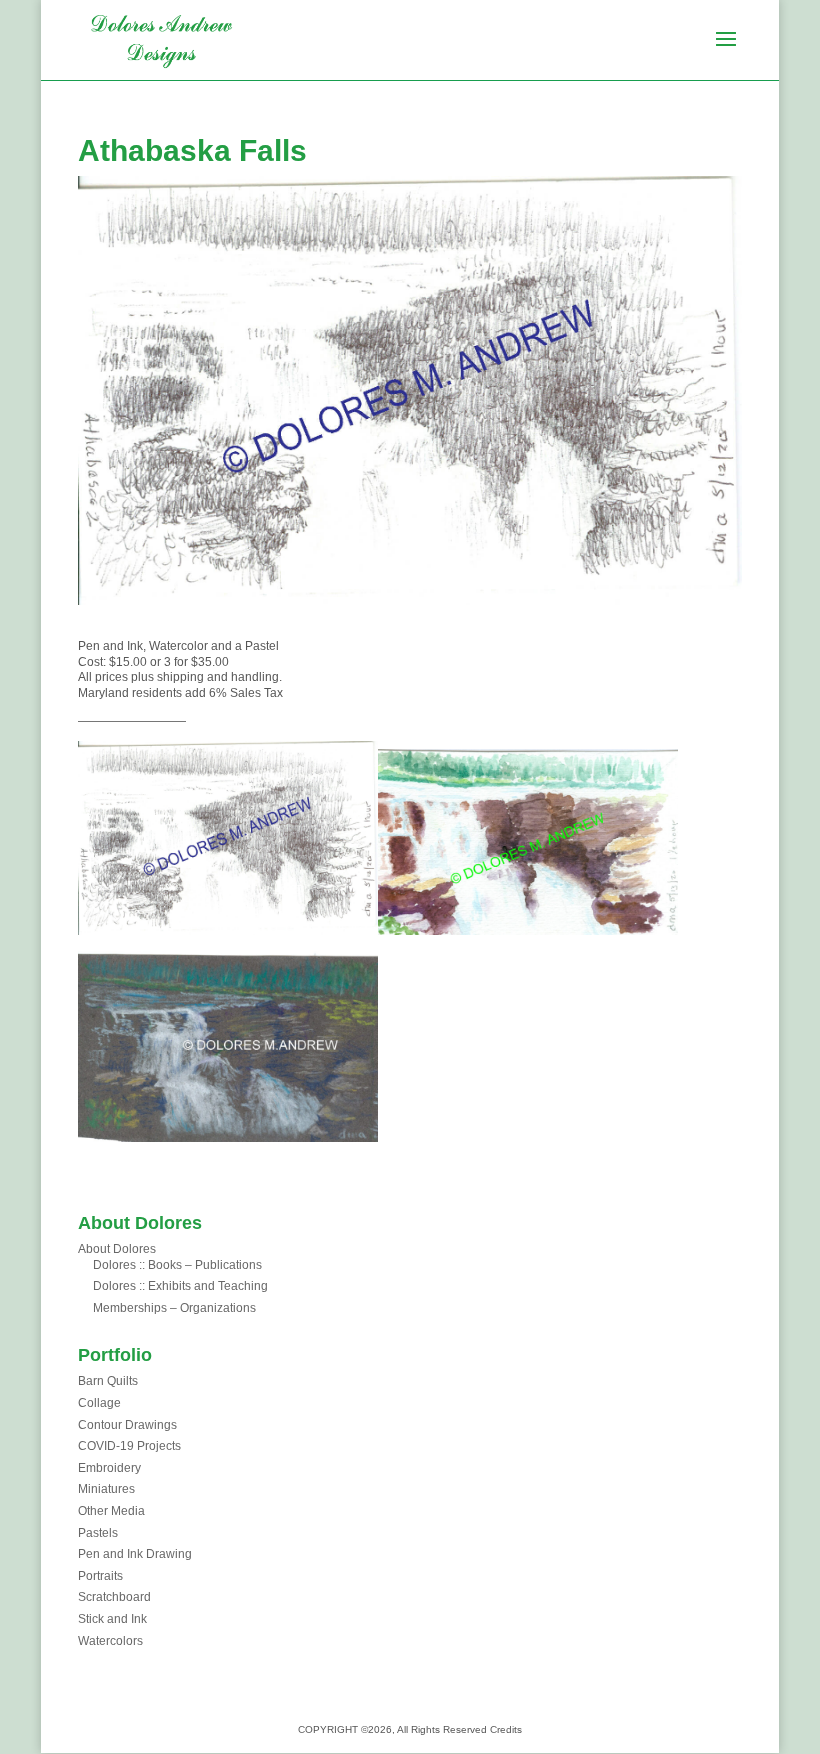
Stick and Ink (112, 1619)
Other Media (111, 1511)
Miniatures (106, 1489)
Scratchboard (114, 1597)
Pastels (98, 1533)
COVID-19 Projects (129, 1446)
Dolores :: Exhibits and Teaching (180, 1286)
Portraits (100, 1576)
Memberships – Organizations (174, 1308)
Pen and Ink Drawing (135, 1554)
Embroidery (109, 1468)
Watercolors (110, 1641)
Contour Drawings (127, 1425)
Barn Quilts (108, 1381)
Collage (99, 1403)
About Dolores (117, 1249)
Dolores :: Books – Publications (177, 1265)
